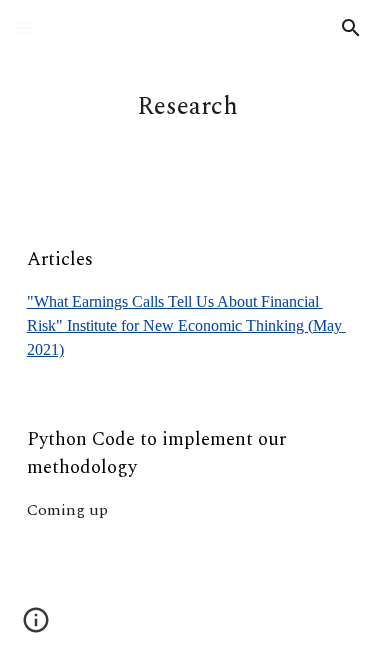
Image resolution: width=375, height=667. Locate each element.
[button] (24, 27)
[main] (188, 107)
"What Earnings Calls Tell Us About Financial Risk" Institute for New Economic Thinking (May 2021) (186, 325)
